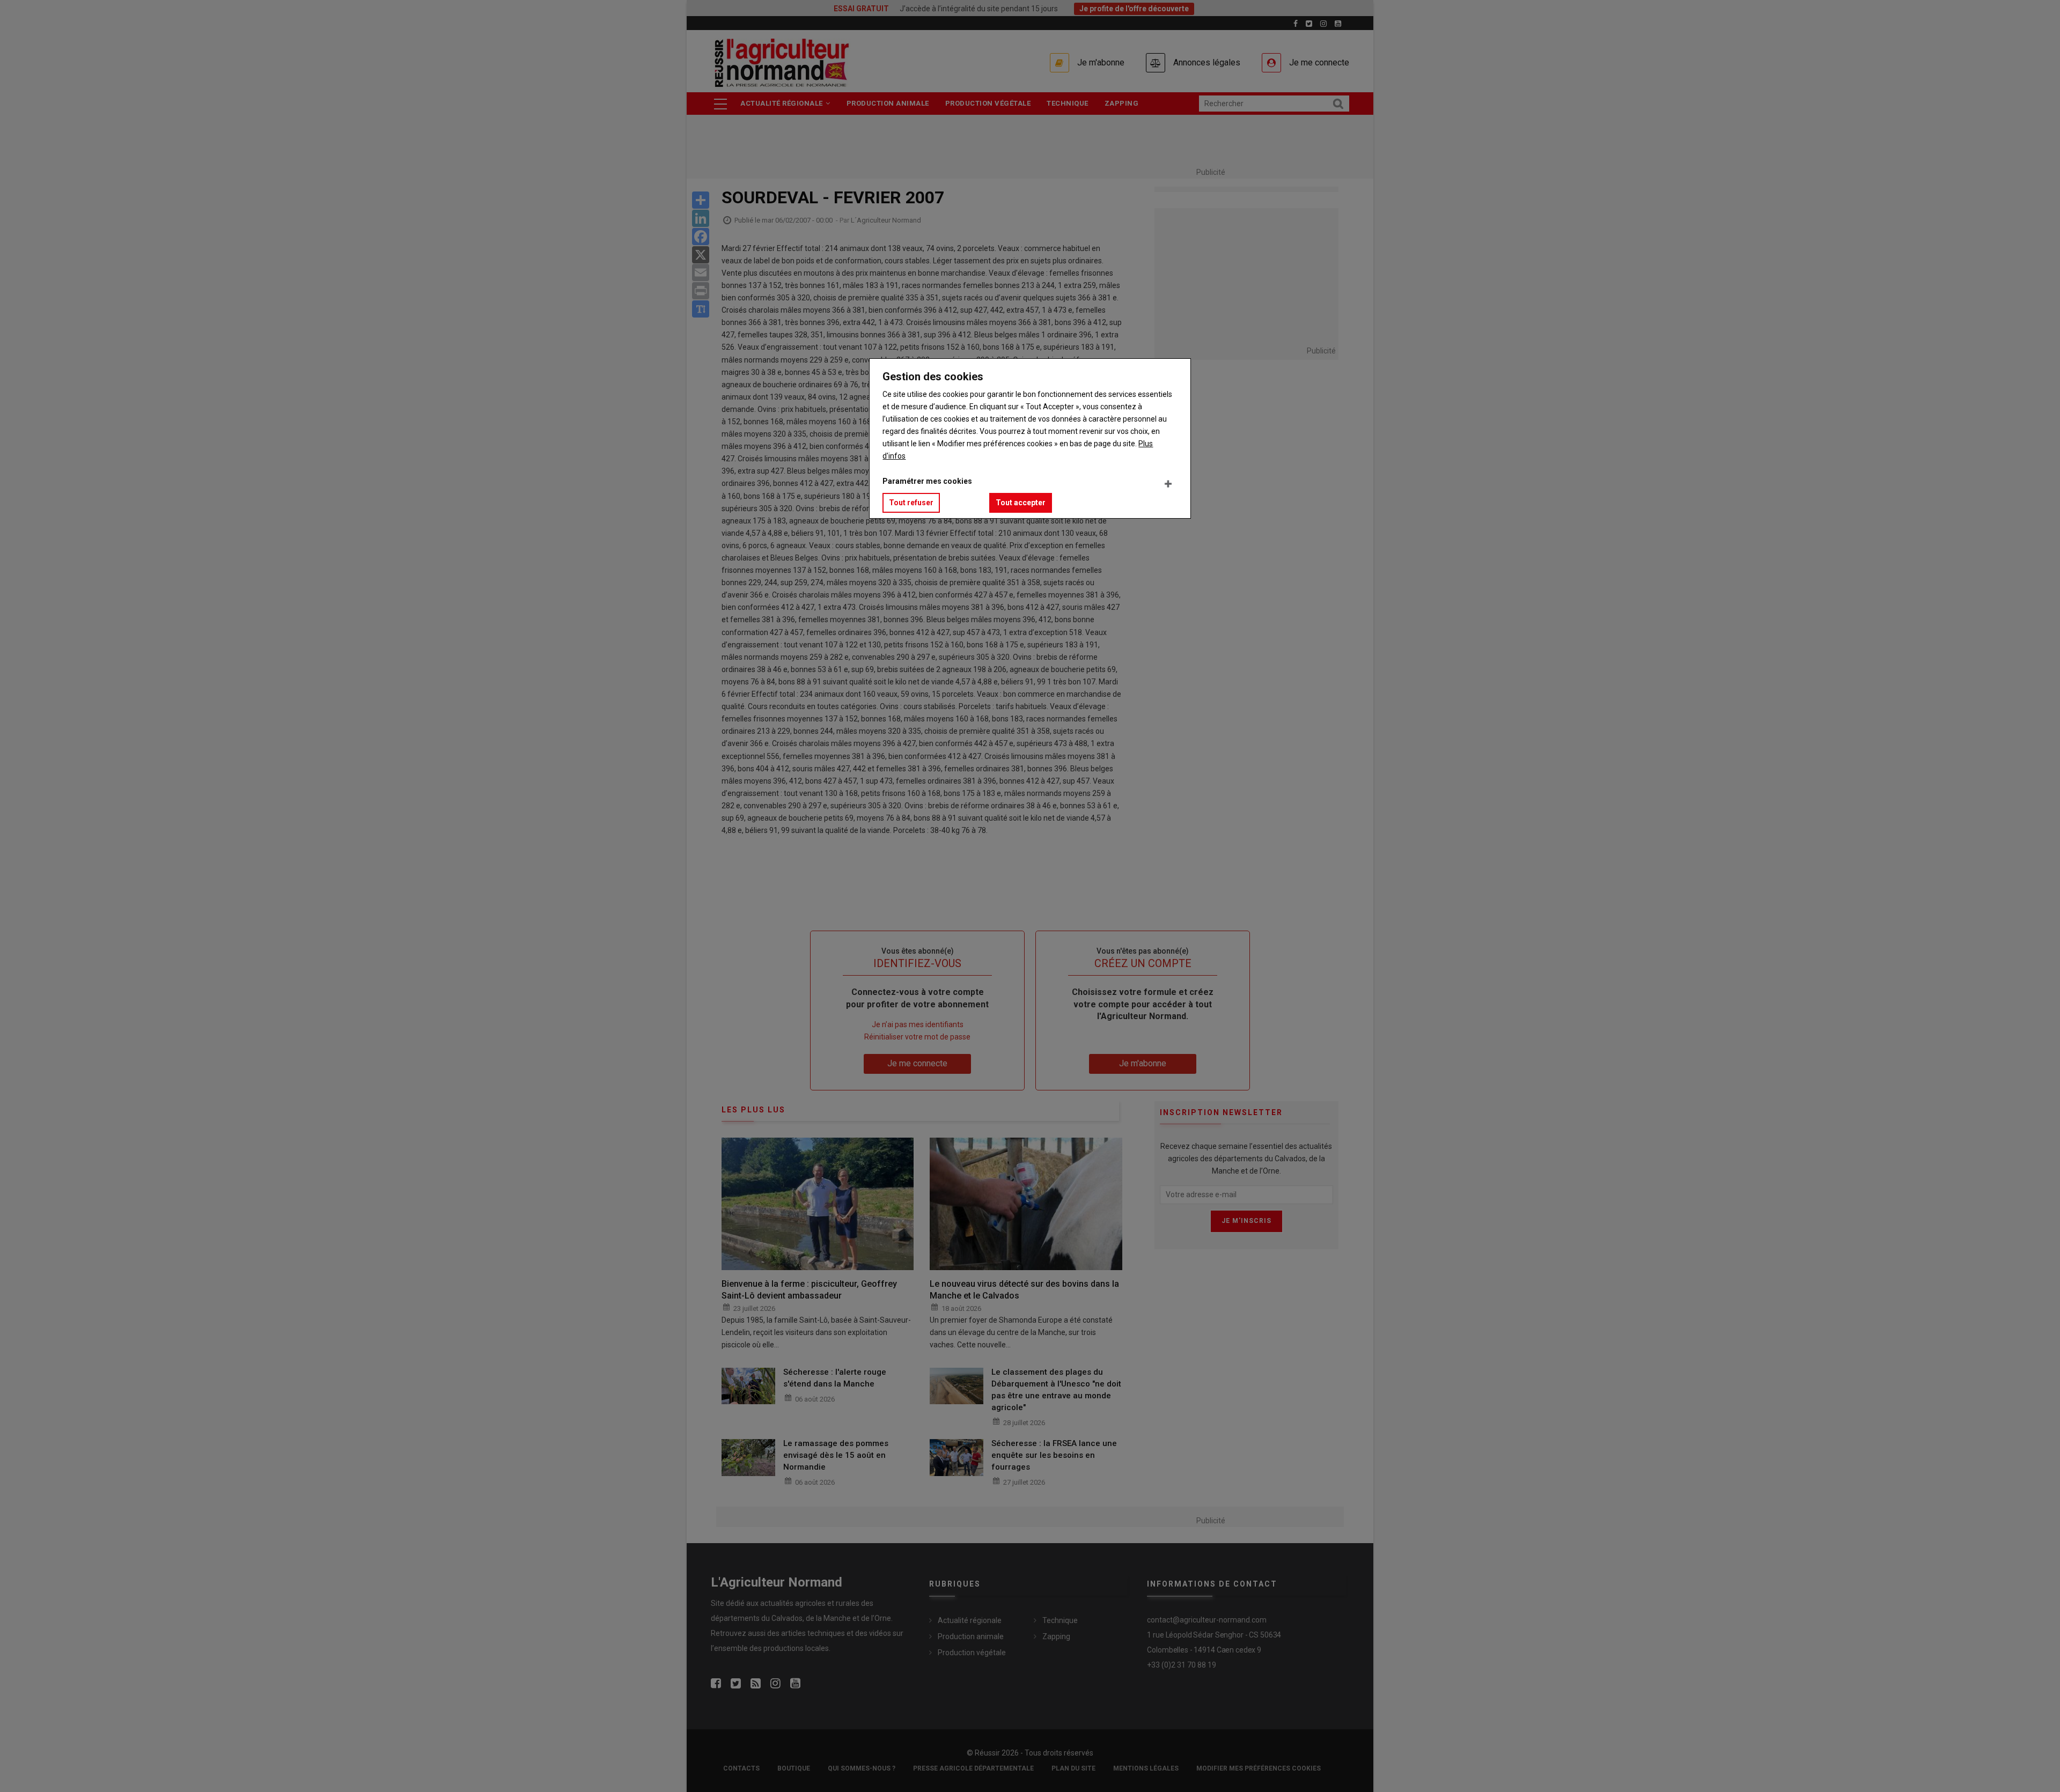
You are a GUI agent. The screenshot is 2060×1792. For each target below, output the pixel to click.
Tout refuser (911, 503)
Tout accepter (1021, 503)
